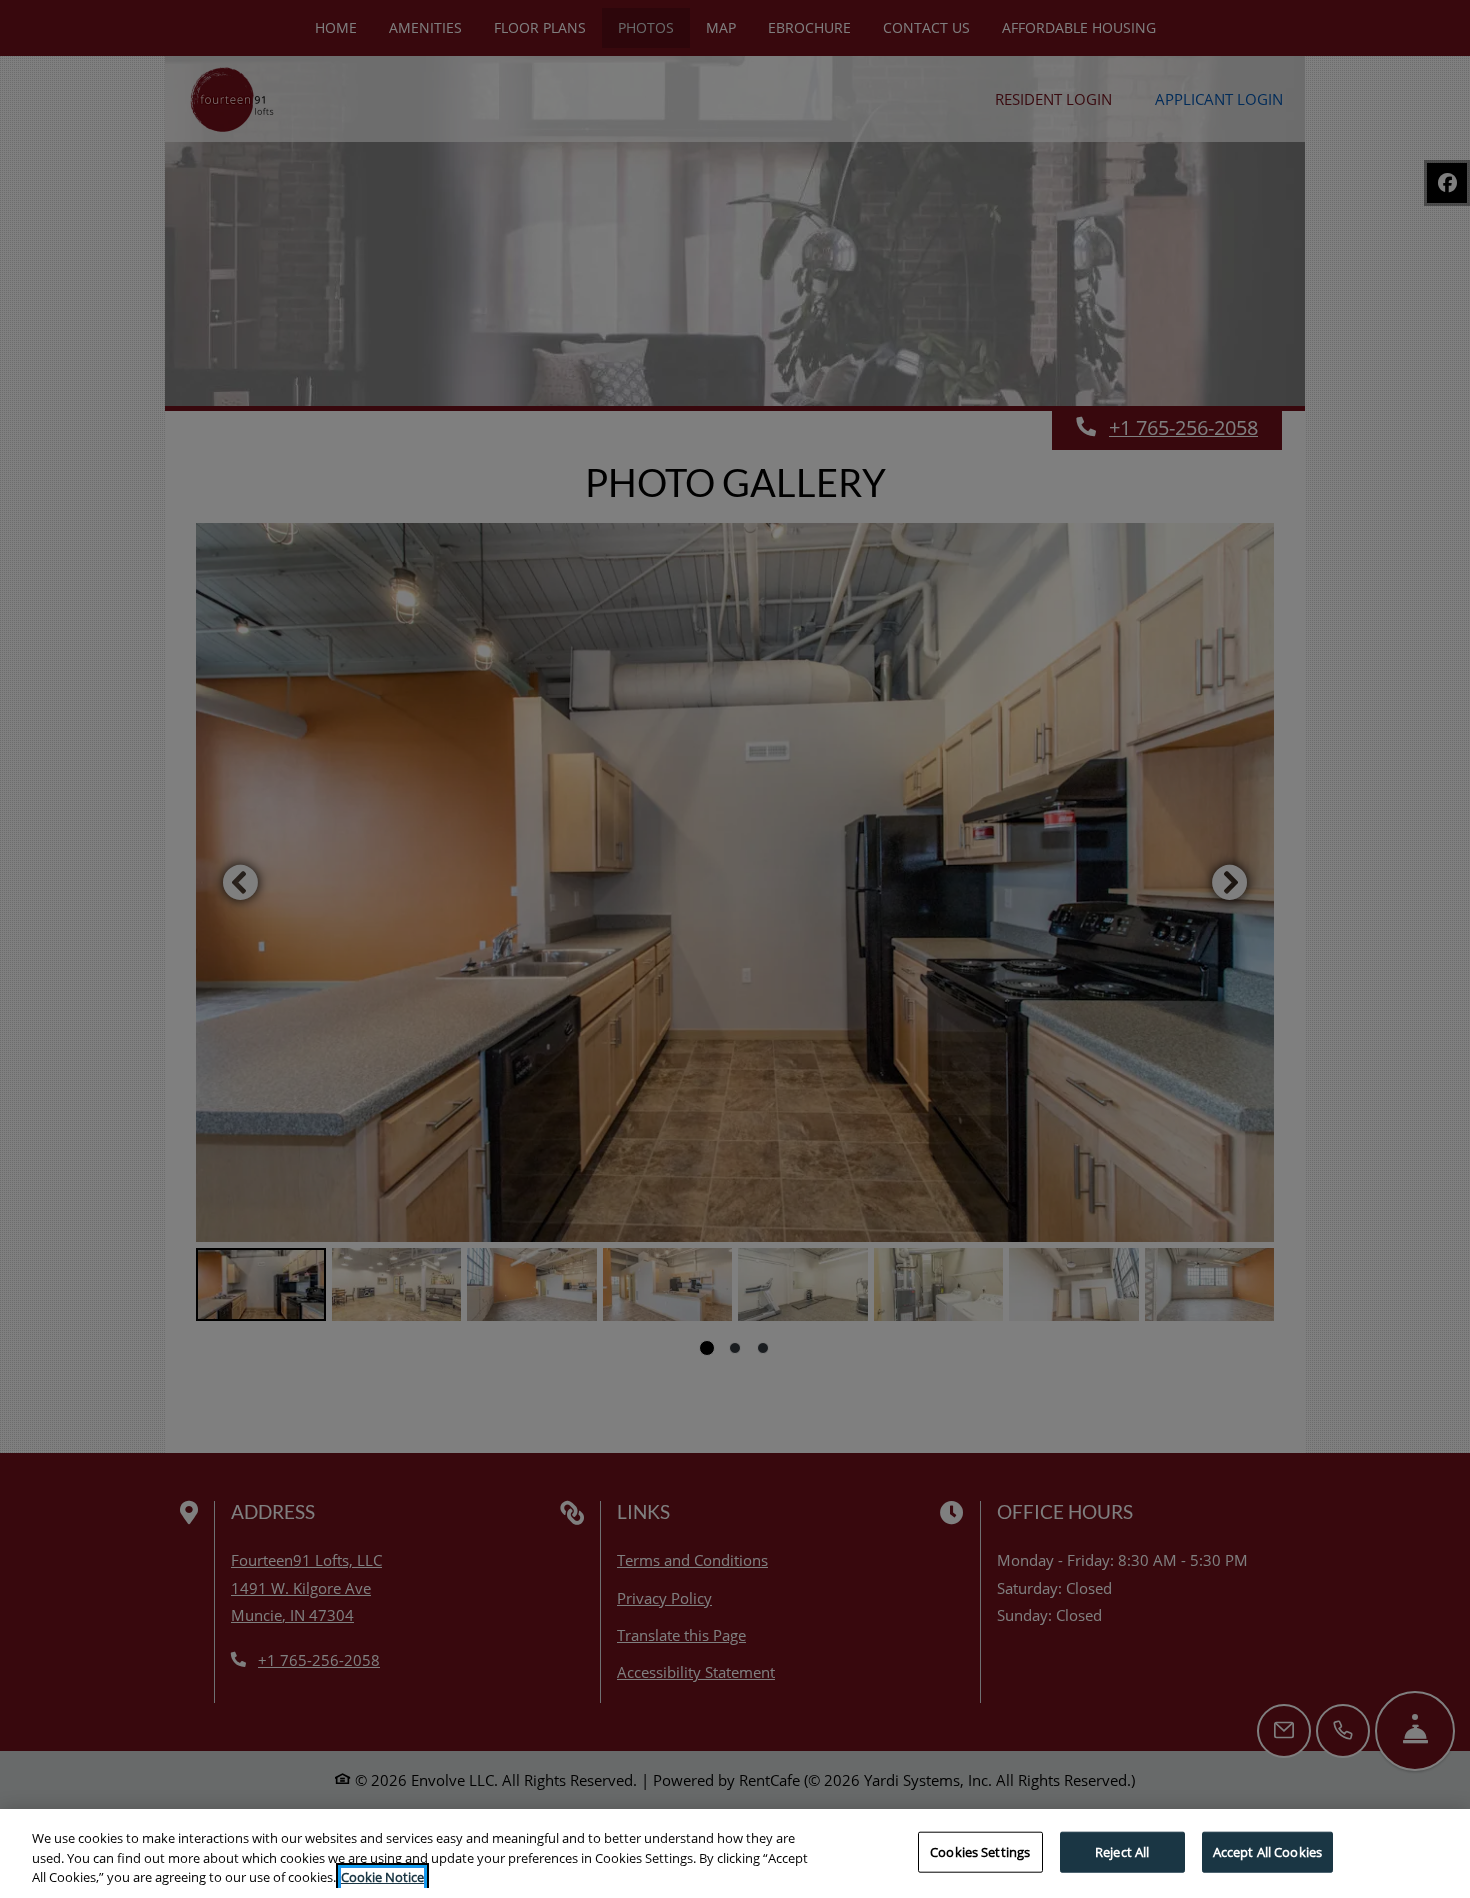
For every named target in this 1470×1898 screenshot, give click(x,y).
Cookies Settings (980, 1851)
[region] (735, 1853)
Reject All (1122, 1851)
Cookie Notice (382, 1877)
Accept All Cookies (1267, 1851)
